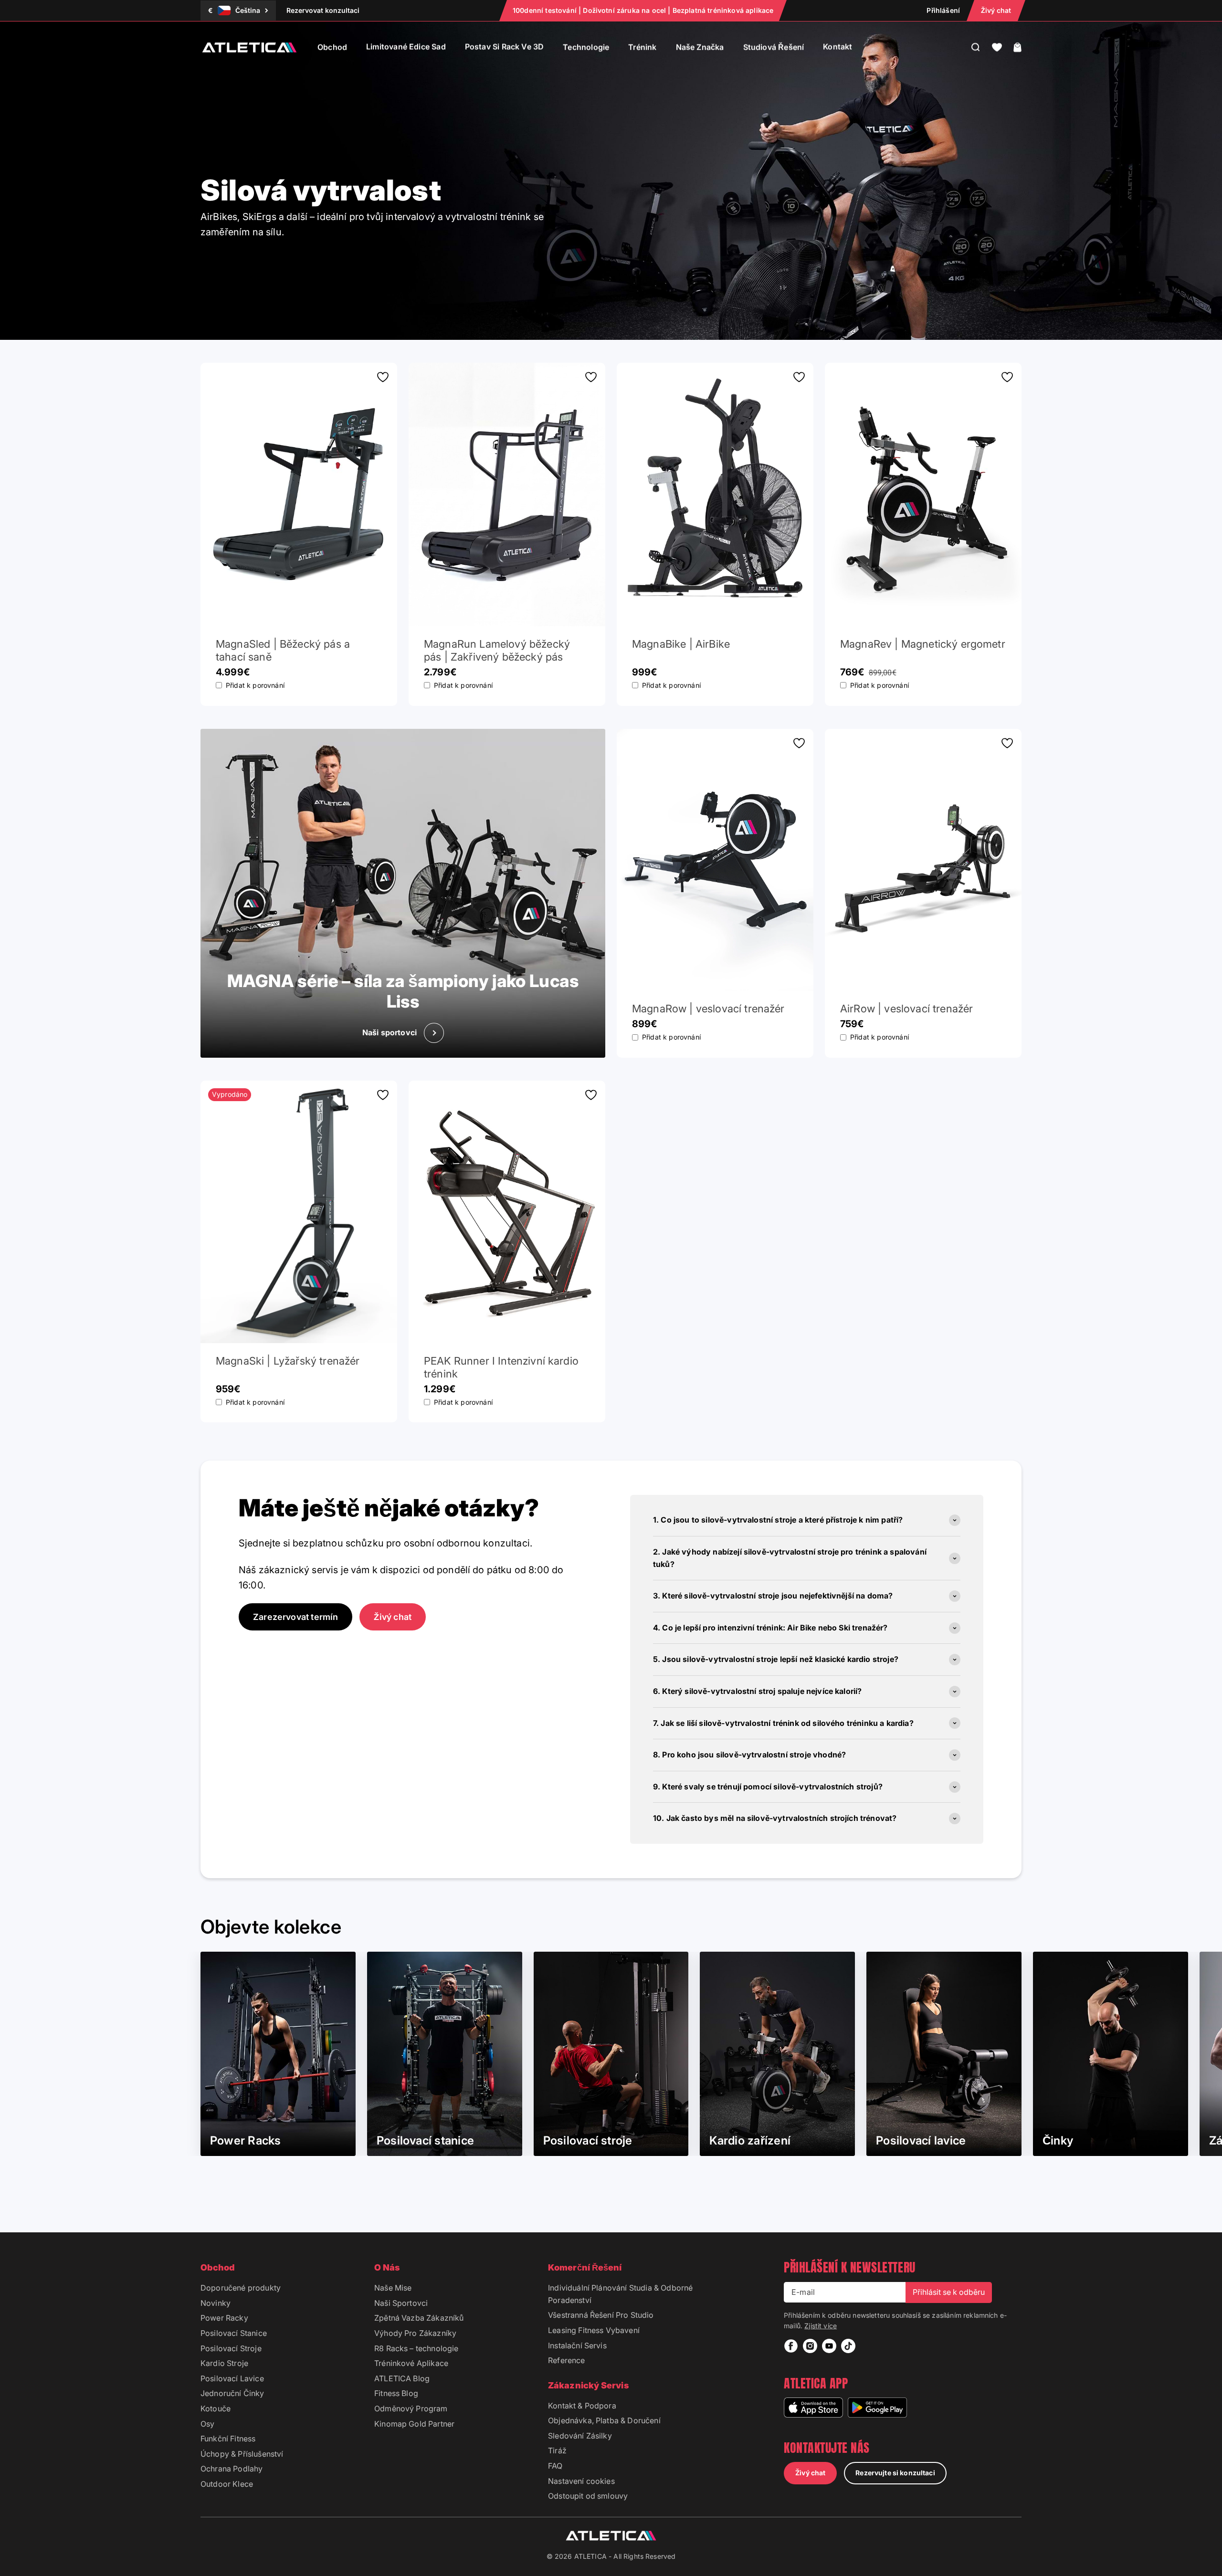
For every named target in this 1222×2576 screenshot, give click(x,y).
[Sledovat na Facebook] (791, 2346)
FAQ (555, 2466)
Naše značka (700, 47)
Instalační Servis (577, 2345)
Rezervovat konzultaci (323, 10)
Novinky (216, 2303)
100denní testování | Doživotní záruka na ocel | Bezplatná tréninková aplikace (643, 10)
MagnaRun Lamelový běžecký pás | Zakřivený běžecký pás (497, 650)
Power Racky (224, 2318)
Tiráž (557, 2450)
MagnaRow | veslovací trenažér (708, 1009)
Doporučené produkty (241, 2288)
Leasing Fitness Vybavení (594, 2330)
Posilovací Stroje (231, 2348)
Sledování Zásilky (580, 2436)
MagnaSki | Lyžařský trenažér (288, 1361)
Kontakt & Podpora (582, 2406)
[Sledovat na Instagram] (810, 2346)
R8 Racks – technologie (416, 2348)
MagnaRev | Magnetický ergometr (923, 644)
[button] (997, 47)
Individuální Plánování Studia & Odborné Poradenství (620, 2294)
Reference (566, 2360)
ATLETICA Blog (402, 2378)
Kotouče (216, 2408)
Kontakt (837, 47)
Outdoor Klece (227, 2484)
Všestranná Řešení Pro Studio (601, 2315)
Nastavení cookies (581, 2481)
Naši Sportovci (401, 2303)
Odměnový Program (411, 2408)
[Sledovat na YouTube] (829, 2346)
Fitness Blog (396, 2393)
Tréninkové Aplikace (411, 2363)
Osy (207, 2424)
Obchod (332, 47)
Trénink (642, 47)
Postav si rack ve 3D (505, 47)
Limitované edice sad (406, 47)
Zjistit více (821, 2326)
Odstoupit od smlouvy (588, 2496)
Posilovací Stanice (234, 2333)
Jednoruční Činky (232, 2393)
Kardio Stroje (224, 2363)
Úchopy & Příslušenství (242, 2454)
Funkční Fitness (228, 2439)
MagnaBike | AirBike (681, 644)
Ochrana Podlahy (232, 2469)
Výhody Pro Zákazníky (415, 2333)
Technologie (586, 47)
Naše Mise (393, 2288)
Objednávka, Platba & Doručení (604, 2420)
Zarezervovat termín (295, 1617)
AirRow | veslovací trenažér (906, 1009)
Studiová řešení (774, 47)
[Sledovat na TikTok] (848, 2346)
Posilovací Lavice (232, 2378)
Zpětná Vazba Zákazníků (419, 2318)
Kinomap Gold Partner (414, 2424)
